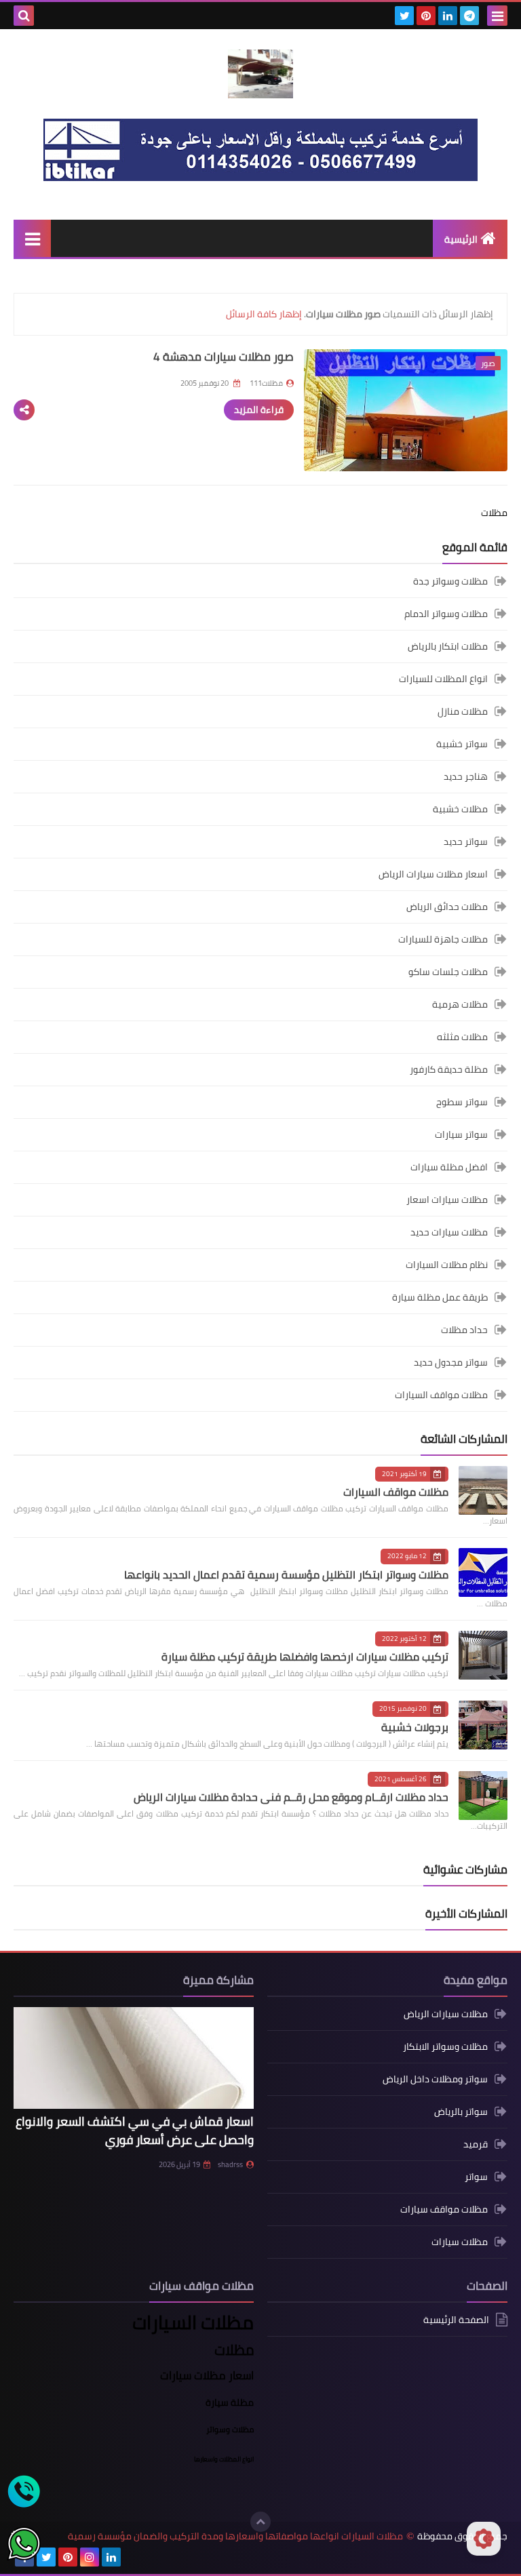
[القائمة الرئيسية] (32, 238)
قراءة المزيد (259, 410)
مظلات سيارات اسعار (447, 1200)
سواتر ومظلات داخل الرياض (435, 2079)
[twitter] (404, 16)
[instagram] (90, 2557)
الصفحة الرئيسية (456, 2321)
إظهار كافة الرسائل (264, 314)
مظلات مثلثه (462, 1037)
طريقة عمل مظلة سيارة (440, 1297)
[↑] (260, 2522)
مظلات (494, 513)
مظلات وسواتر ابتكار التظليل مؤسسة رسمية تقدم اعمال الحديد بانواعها (286, 1574)
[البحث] (24, 16)
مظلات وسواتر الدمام (446, 614)
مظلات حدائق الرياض (447, 907)
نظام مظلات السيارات (447, 1265)
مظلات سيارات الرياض (446, 2015)
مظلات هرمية (460, 1004)
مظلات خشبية (460, 809)
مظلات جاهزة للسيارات (443, 939)
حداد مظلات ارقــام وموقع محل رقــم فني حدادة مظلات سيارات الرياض (291, 1797)
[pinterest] (426, 16)
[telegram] (469, 16)
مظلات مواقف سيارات (444, 2209)
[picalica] (133, 2557)
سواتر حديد (466, 841)
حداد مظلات (464, 1330)
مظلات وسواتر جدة (450, 582)
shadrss (230, 2164)
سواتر (476, 2177)
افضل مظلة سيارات (449, 1167)
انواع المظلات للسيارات (443, 679)
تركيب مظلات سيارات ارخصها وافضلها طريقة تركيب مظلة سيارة (305, 1657)
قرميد (476, 2144)
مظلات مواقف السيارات (441, 1395)
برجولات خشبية (415, 1727)
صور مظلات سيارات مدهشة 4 (224, 357)
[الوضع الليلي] (484, 2539)
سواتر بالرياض (461, 2112)
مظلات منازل (463, 711)
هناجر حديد (466, 776)
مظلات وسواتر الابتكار (445, 2046)
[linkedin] (448, 16)
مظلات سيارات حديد (449, 1232)
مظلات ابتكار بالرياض (448, 646)
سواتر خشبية (462, 744)
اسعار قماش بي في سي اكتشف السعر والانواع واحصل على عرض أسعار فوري (135, 2131)
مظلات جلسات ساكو (448, 972)
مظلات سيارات (460, 2242)
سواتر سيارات (461, 1134)
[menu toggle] (497, 16)
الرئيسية (461, 239)
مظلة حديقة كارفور (449, 1069)
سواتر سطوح (462, 1102)
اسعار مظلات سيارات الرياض (433, 874)
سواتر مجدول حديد (451, 1362)
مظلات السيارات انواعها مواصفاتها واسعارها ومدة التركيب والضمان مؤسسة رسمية (235, 2536)
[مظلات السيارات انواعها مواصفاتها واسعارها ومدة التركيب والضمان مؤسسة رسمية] (260, 74)
